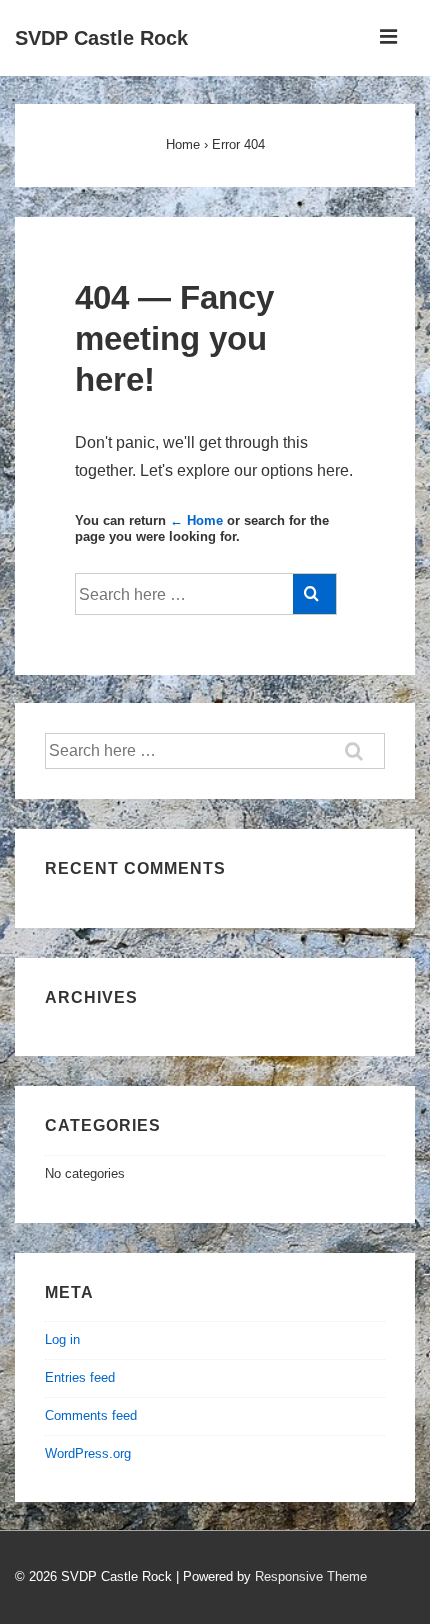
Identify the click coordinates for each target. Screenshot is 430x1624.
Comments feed (91, 1415)
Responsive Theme (311, 1576)
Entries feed (80, 1377)
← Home (196, 520)
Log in (62, 1339)
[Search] (314, 594)
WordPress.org (88, 1453)
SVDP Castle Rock (101, 38)
